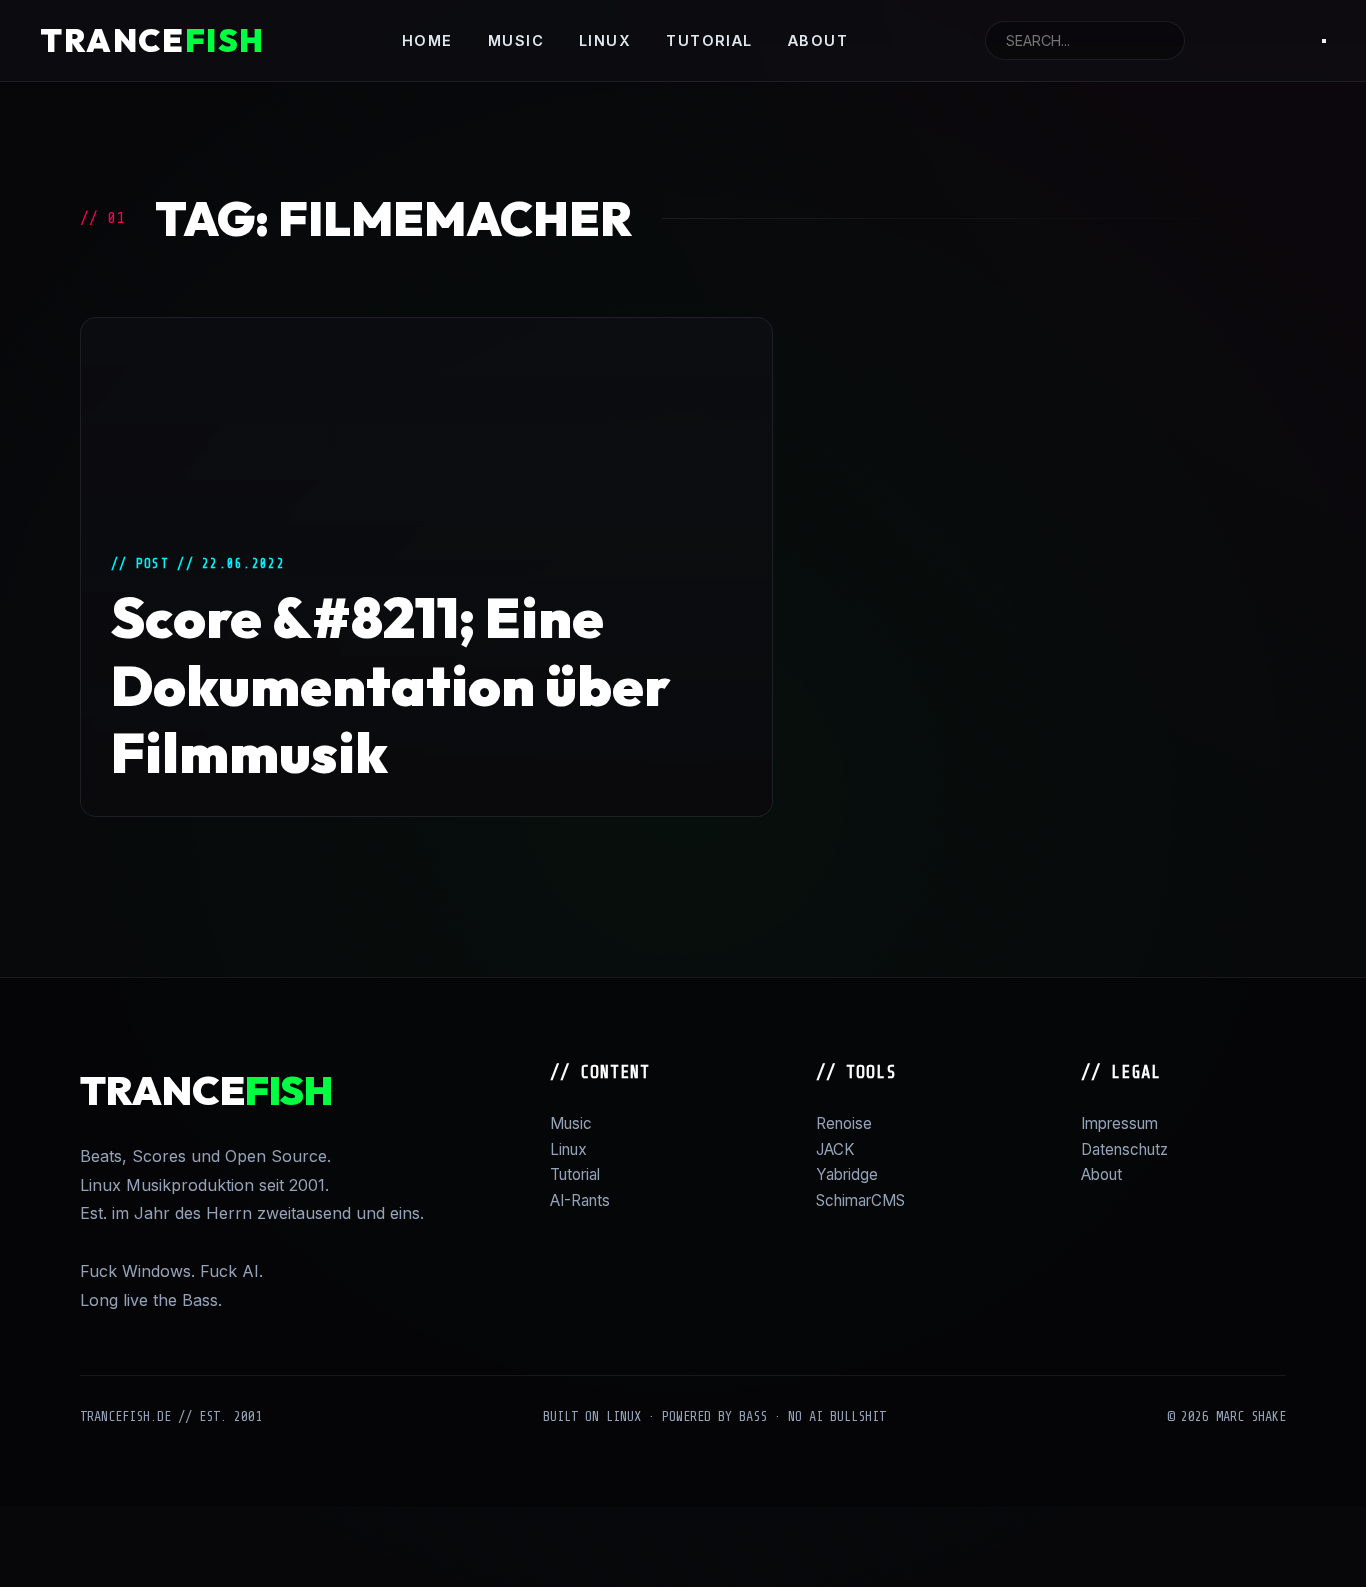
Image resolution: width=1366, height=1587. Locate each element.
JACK (835, 1149)
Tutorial (709, 40)
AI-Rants (580, 1200)
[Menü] (1324, 41)
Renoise (844, 1123)
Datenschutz (1124, 1149)
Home (427, 40)
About (818, 40)
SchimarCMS (860, 1200)
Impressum (1119, 1123)
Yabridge (847, 1174)
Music (516, 40)
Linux (605, 40)
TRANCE (152, 40)
